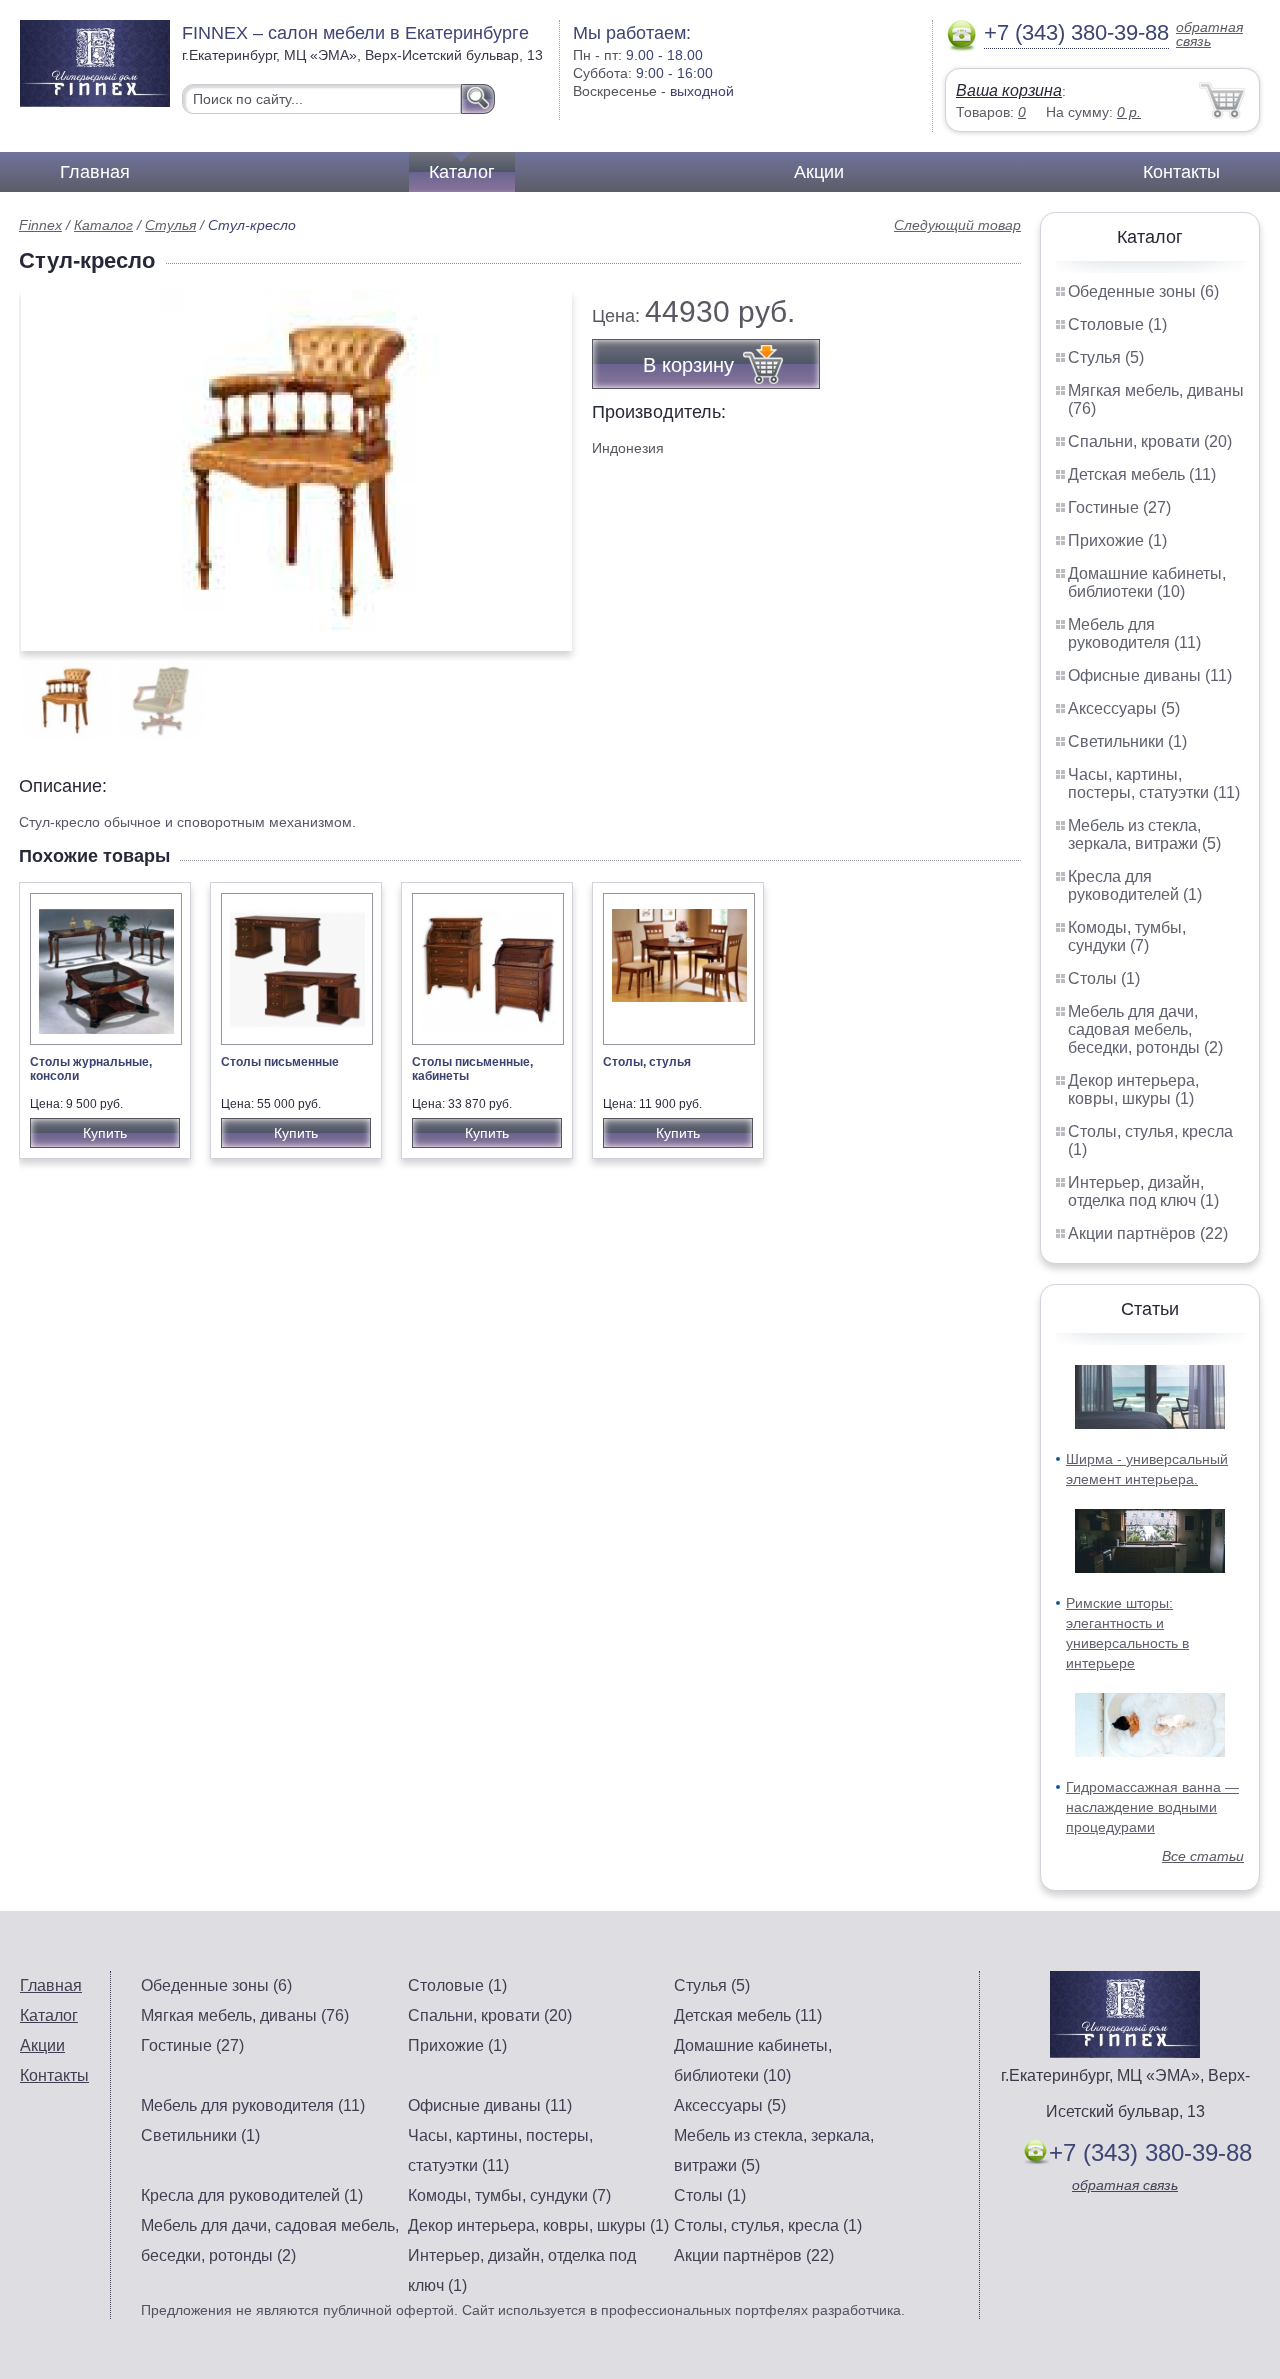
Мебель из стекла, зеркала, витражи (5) (1144, 834)
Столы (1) (1104, 978)
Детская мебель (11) (1142, 474)
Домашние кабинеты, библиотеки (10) (1147, 582)
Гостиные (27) (1119, 507)
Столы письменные (280, 1062)
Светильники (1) (1127, 741)
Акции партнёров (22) (1148, 1233)
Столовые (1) (1117, 324)
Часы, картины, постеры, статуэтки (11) (1154, 783)
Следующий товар (957, 225)
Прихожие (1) (1117, 540)
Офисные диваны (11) (1150, 675)
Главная (95, 172)
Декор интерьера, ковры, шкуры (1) (1133, 1089)
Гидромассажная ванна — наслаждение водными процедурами (1152, 1807)
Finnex (40, 225)
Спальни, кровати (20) (1150, 441)
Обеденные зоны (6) (1143, 291)
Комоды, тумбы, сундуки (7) (1127, 936)
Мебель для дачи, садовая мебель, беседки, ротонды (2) (1145, 1029)
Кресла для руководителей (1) (1135, 885)
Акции (819, 172)
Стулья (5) (1106, 357)
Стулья (170, 225)
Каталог (462, 172)
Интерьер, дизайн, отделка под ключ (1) (1143, 1191)
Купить (105, 1133)
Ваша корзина (1009, 90)
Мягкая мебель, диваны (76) (245, 2015)
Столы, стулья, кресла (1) (768, 2225)
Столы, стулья (647, 1062)
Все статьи (1203, 1856)
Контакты (1181, 172)
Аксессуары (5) (1124, 708)
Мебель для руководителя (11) (1134, 633)
